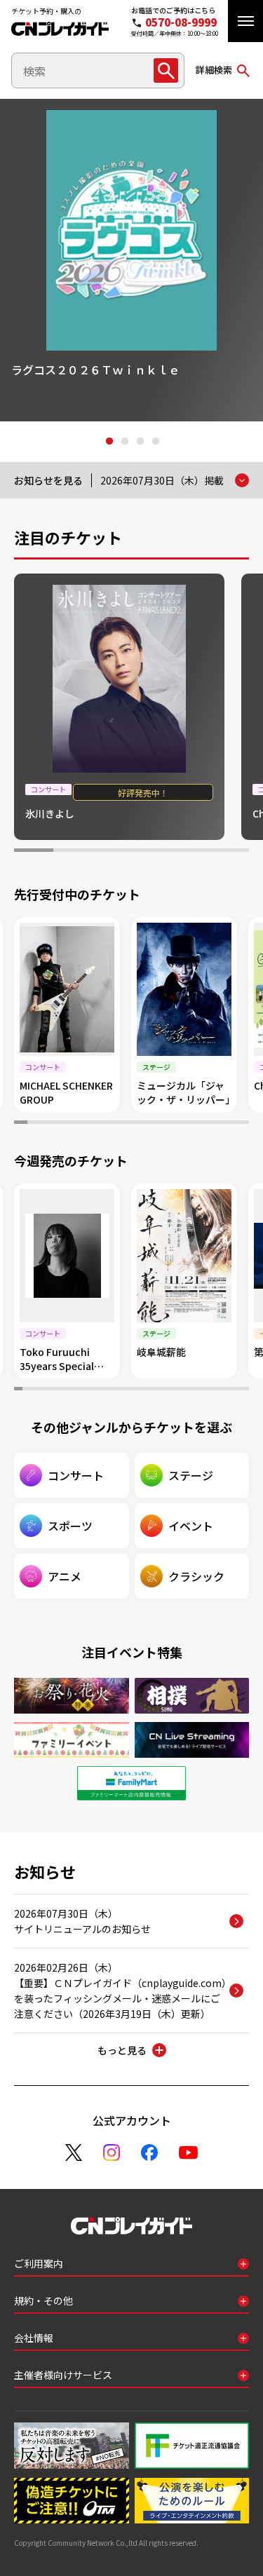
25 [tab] (213, 1390)
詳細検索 (214, 70)
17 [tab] (230, 1124)
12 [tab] (164, 1124)
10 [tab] (139, 1124)
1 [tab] (109, 442)
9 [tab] (125, 1124)
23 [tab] (196, 1390)
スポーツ (70, 1526)
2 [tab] (124, 442)
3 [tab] (140, 442)
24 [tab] (205, 1390)
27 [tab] (229, 1390)
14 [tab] (190, 1124)
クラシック (196, 1576)
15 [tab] (204, 1124)
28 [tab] (237, 1390)
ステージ (191, 1475)
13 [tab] (177, 1124)
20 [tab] (173, 1390)
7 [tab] (99, 1124)
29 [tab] (245, 1390)
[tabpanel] (131, 260)
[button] (245, 21)
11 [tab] (151, 1124)
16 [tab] (216, 1124)
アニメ (65, 1576)
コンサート (76, 1475)
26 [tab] (221, 1390)
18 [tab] (242, 1124)
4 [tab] (155, 442)
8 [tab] (112, 1124)
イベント (191, 1526)
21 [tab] (180, 1390)
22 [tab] (189, 1390)
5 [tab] (190, 852)
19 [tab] (164, 1390)
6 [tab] (229, 852)
